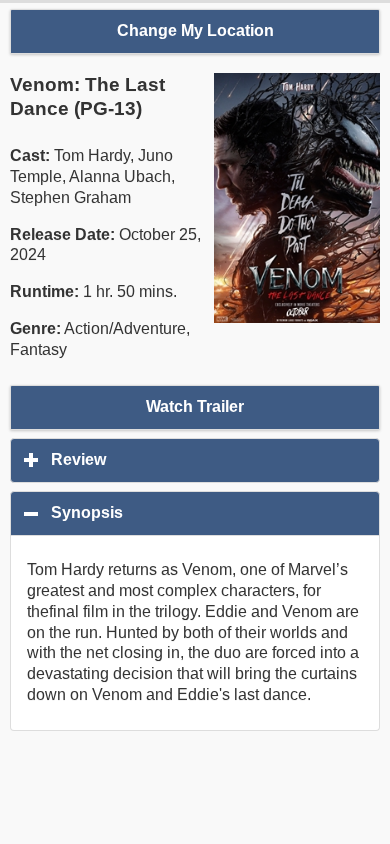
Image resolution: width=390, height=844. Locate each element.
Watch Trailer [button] (195, 406)
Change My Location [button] (195, 30)
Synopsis (183, 512)
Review (171, 459)
